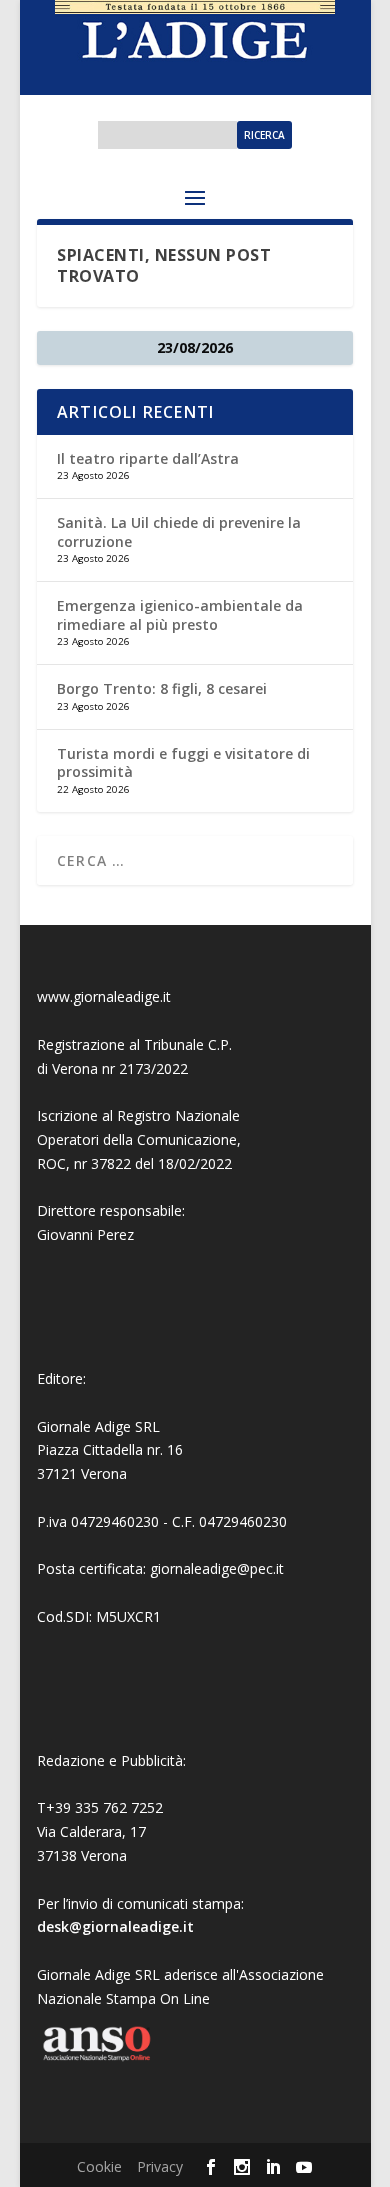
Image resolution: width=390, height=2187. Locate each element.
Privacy (160, 2166)
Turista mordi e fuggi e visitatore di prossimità (183, 762)
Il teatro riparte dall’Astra (148, 458)
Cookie (99, 2166)
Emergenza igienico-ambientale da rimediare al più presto (180, 614)
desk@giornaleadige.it (115, 1926)
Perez (115, 1234)
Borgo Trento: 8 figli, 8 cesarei (162, 688)
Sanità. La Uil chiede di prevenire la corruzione (179, 531)
